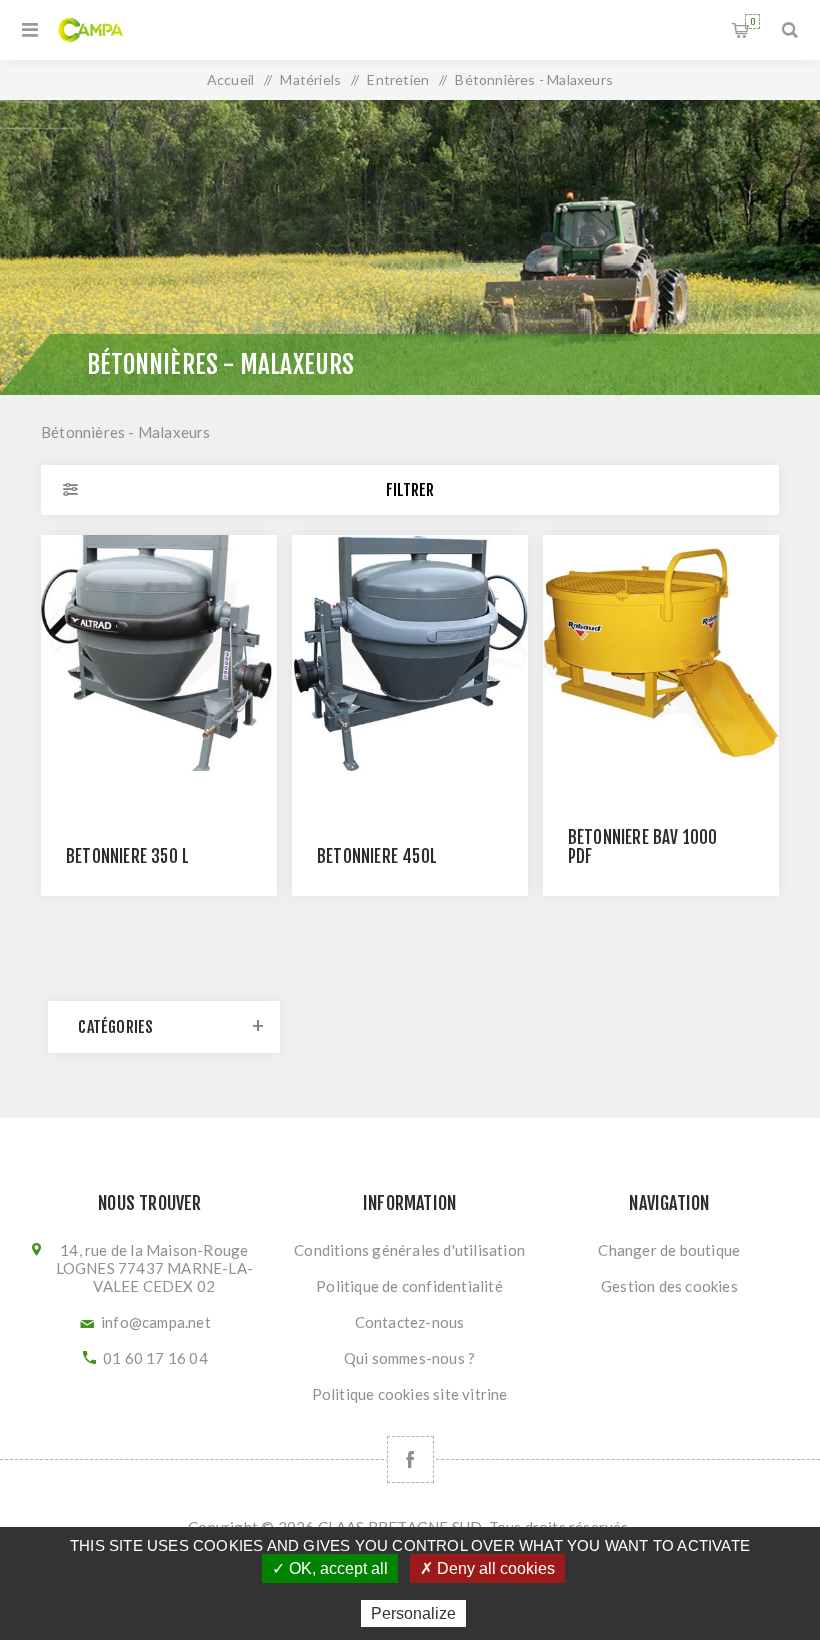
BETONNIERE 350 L (127, 856)
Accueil (230, 79)
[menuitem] (410, 1250)
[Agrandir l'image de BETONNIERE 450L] (410, 653)
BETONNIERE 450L (377, 856)
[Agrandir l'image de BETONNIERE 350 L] (159, 653)
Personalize (413, 1613)
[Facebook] (410, 1459)
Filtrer (410, 490)
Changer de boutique (669, 1250)
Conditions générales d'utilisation (409, 1250)
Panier (752, 21)
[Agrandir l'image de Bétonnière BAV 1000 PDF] (661, 653)
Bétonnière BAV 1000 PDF (643, 847)
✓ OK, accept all (330, 1568)
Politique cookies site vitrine (410, 1394)
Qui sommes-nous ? (409, 1358)
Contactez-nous (410, 1322)
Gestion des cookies (669, 1286)
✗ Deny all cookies (487, 1568)
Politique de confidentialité (409, 1286)
